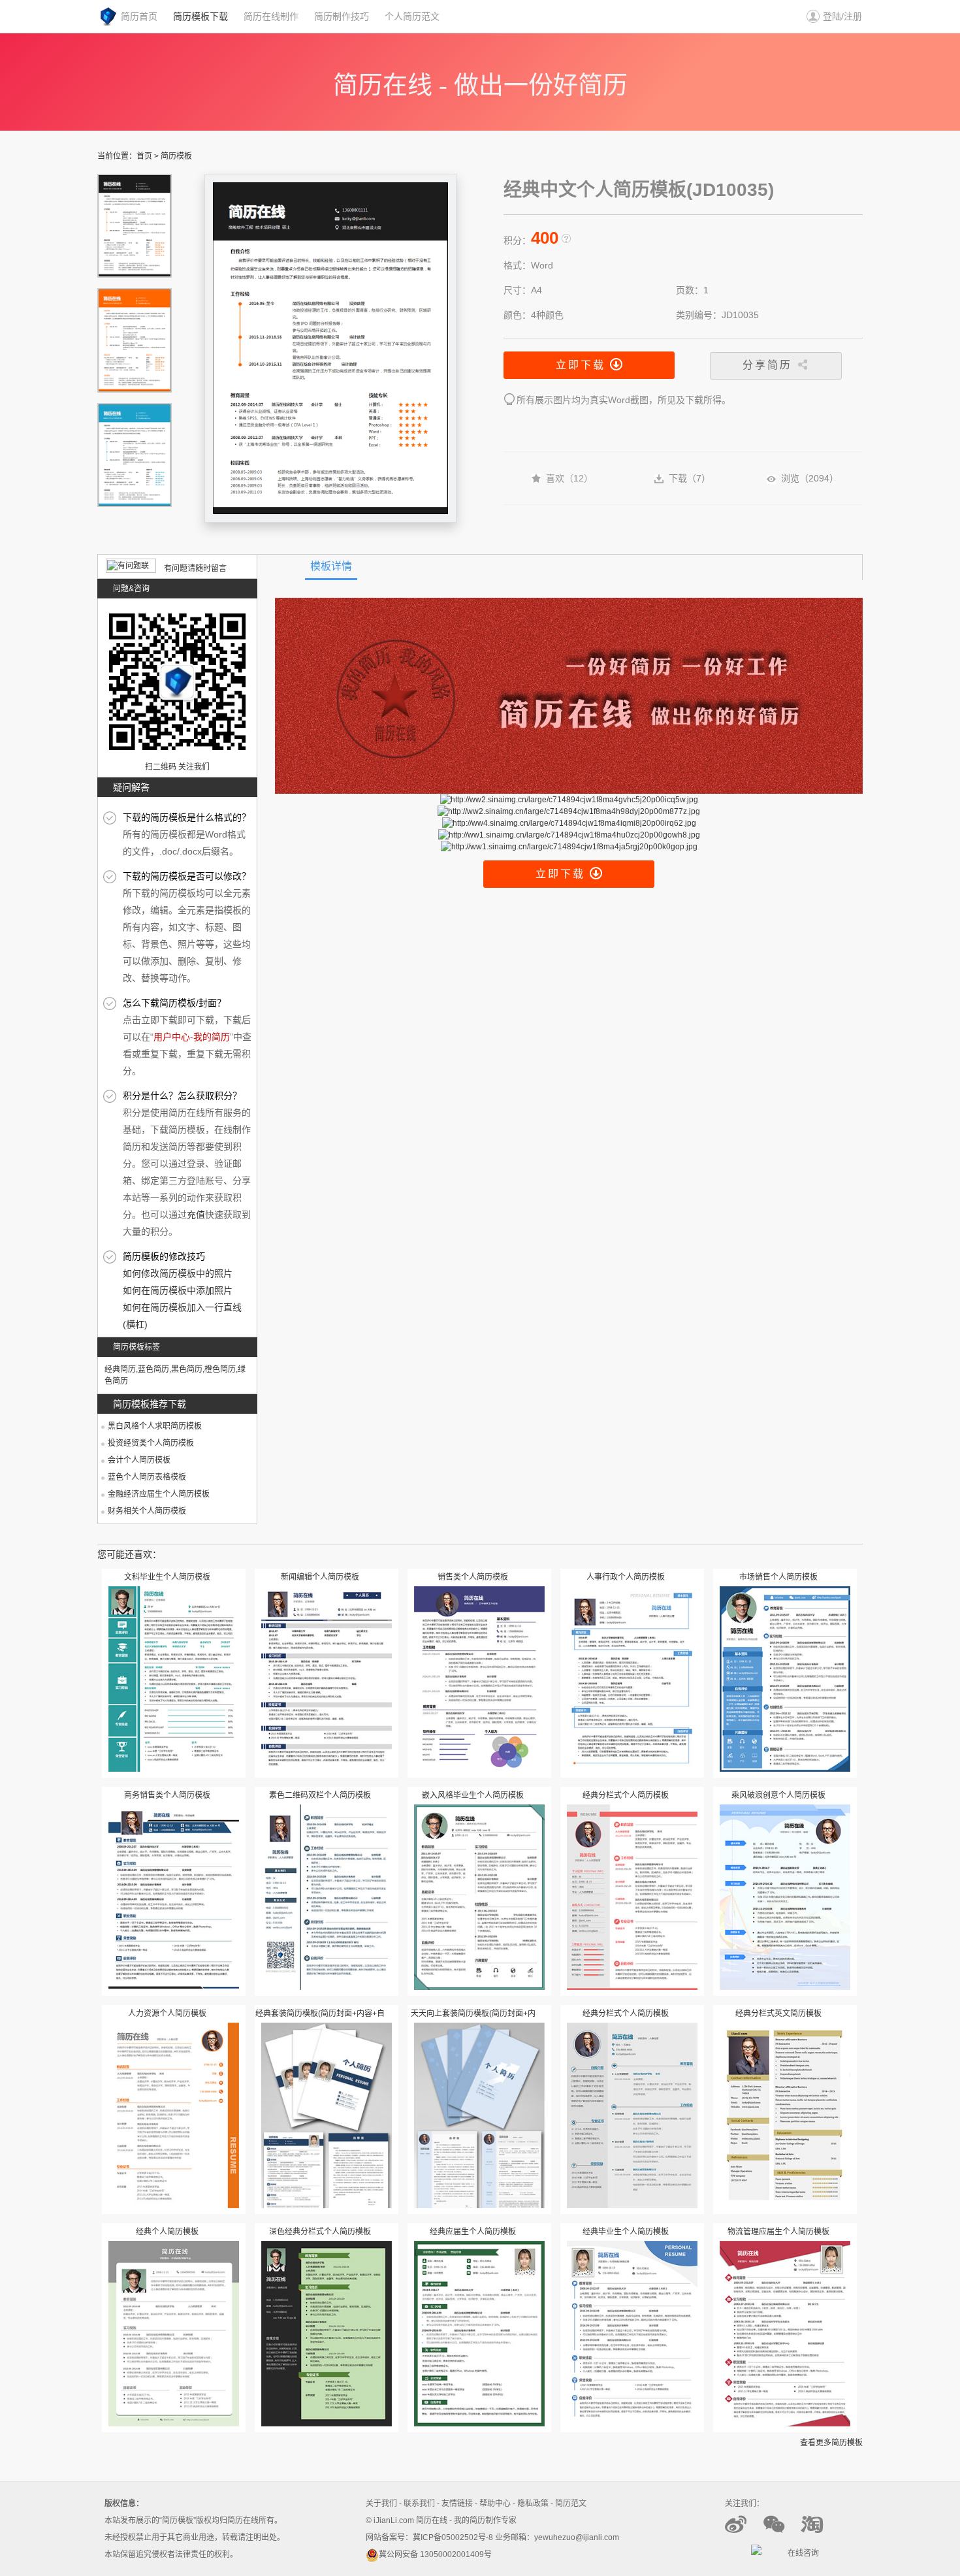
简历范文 (571, 2503)
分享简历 (770, 365)
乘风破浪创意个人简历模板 (778, 1795)
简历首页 (139, 16)
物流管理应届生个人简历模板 (778, 2232)
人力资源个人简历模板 (167, 2014)
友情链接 (457, 2503)
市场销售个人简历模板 (778, 1577)
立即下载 (583, 365)
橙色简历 (220, 1369)
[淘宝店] (819, 2532)
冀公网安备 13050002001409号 (435, 2554)
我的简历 (212, 1037)
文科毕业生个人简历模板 (167, 1577)
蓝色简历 (153, 1369)
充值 (196, 1215)
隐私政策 (533, 2503)
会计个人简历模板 (139, 1460)
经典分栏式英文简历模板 (778, 2014)
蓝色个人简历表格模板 (147, 1477)
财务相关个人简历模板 (147, 1511)
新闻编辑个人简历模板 (320, 1577)
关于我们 (381, 2503)
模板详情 (331, 566)
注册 (853, 16)
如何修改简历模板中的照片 (178, 1273)
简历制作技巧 (342, 16)
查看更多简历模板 (831, 2443)
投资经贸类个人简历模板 (151, 1443)
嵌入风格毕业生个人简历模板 (473, 1795)
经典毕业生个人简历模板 (626, 2232)
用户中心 (172, 1037)
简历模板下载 (200, 16)
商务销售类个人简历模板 (167, 1795)
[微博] (743, 2532)
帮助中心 (495, 2503)
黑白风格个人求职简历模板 (155, 1426)
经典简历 (120, 1369)
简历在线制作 (271, 16)
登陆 (832, 16)
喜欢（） (569, 478)
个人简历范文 (412, 16)
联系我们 (419, 2503)
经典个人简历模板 (167, 2232)
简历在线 (432, 2520)
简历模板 (176, 156)
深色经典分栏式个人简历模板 (320, 2232)
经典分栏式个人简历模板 (626, 1795)
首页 (144, 156)
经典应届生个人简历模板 (473, 2232)
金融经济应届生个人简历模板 (159, 1494)
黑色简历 (187, 1369)
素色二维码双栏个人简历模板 (320, 1795)
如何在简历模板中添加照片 (178, 1290)
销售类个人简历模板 (473, 1577)
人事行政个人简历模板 (626, 1577)
